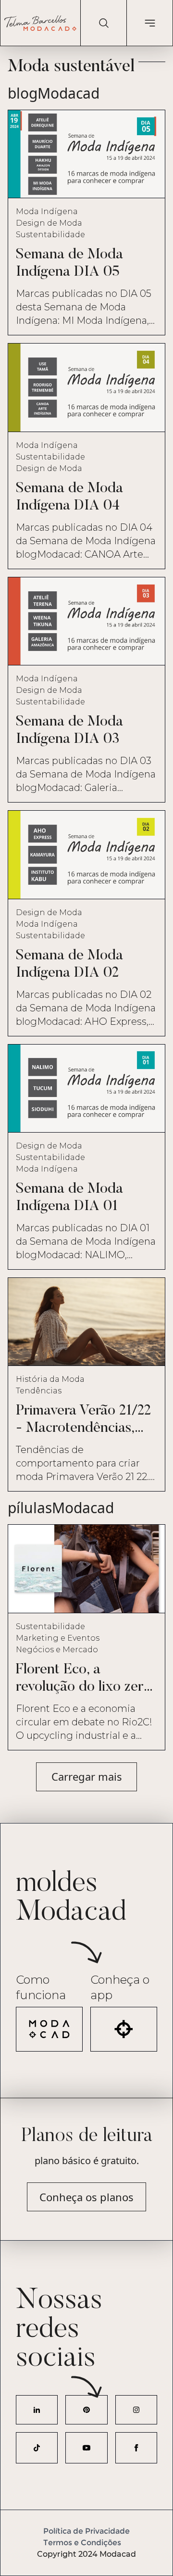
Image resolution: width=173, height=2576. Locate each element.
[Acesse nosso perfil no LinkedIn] (37, 2410)
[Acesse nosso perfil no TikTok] (37, 2448)
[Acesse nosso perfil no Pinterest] (86, 2410)
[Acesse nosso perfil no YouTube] (86, 2448)
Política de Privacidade (86, 2531)
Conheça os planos (86, 2197)
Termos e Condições (82, 2543)
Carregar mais (87, 1776)
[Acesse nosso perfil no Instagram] (136, 2410)
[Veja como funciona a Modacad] (49, 2029)
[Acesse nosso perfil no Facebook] (136, 2448)
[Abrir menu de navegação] (149, 23)
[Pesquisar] (103, 23)
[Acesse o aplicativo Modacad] (124, 2029)
